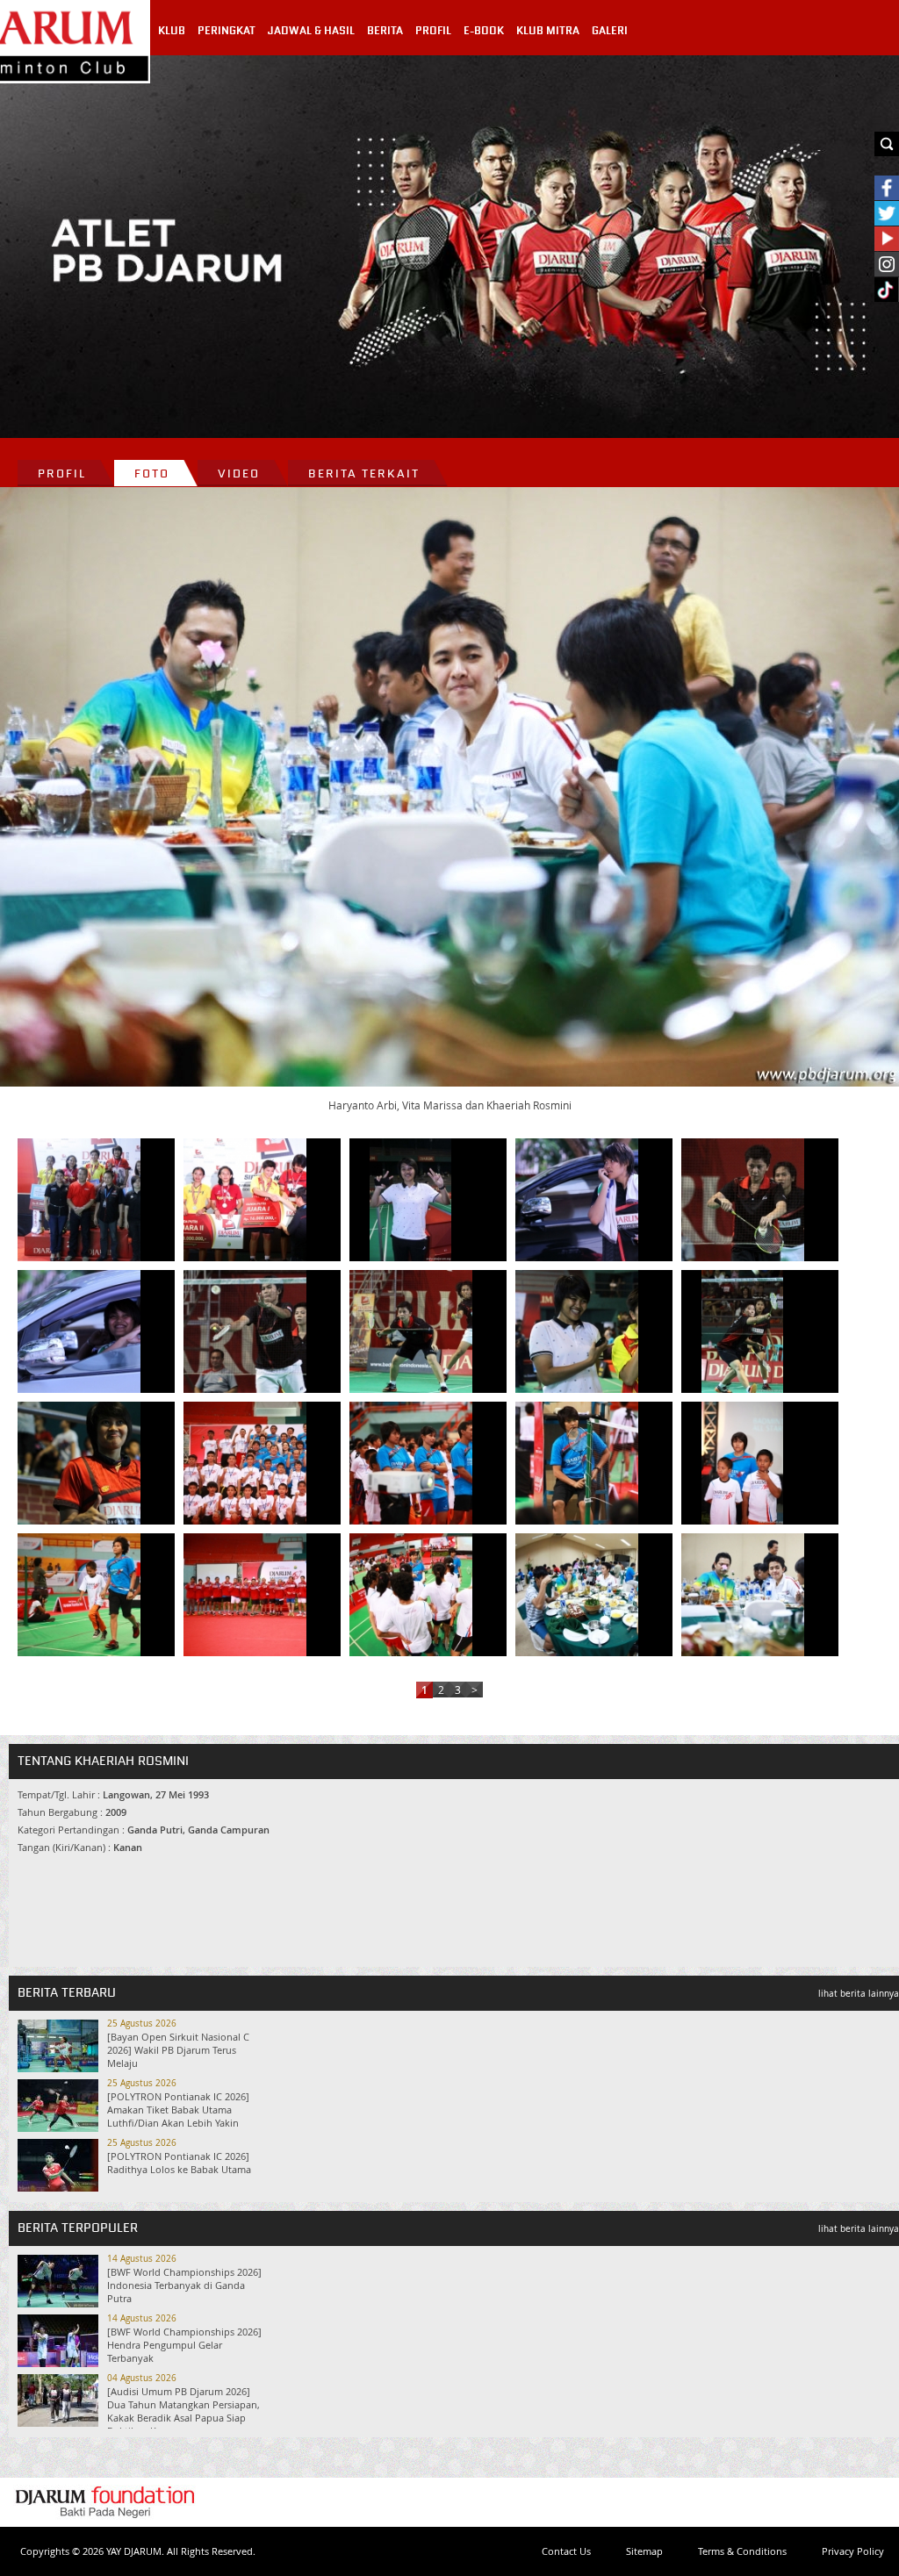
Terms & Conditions (742, 2551)
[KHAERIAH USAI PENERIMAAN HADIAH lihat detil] (411, 1200)
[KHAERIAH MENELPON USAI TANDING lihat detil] (577, 1200)
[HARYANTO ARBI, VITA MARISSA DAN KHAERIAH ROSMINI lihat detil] (743, 1595)
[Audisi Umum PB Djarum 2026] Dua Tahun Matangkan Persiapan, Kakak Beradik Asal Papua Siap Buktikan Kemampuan (183, 2411)
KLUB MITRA (548, 31)
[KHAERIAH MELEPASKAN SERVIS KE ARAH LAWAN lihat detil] (245, 1331)
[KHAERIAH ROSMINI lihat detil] (743, 1463)
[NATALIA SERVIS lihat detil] (743, 1200)
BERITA (385, 31)
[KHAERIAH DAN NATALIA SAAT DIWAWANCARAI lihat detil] (577, 1331)
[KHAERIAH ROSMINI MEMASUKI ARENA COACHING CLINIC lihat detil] (79, 1595)
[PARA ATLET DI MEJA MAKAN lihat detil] (577, 1595)
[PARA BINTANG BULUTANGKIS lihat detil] (411, 1463)
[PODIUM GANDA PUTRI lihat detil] (79, 1200)
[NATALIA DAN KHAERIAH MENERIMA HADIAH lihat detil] (245, 1200)
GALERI (610, 31)
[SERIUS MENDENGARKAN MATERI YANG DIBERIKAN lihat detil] (411, 1595)
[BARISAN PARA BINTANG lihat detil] (245, 1595)
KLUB (172, 31)
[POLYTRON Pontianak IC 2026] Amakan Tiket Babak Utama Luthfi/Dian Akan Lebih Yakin (178, 2110)
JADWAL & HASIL (311, 31)
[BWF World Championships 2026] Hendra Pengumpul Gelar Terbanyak (184, 2345)
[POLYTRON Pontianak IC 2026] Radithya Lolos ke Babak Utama (179, 2163)
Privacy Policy (853, 2551)
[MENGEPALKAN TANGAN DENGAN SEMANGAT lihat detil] (245, 1463)
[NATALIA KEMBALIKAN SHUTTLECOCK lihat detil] (743, 1331)
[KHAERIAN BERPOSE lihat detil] (79, 1331)
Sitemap (644, 2551)
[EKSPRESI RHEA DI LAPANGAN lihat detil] (577, 1463)
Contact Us (566, 2551)
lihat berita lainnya (859, 1994)
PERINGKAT (227, 31)
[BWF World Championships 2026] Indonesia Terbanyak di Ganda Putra (184, 2285)
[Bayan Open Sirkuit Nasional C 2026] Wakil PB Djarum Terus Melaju (178, 2050)
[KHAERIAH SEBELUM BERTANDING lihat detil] (79, 1463)
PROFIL (433, 31)
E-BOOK (484, 31)
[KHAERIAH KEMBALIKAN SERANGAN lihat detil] (411, 1331)
